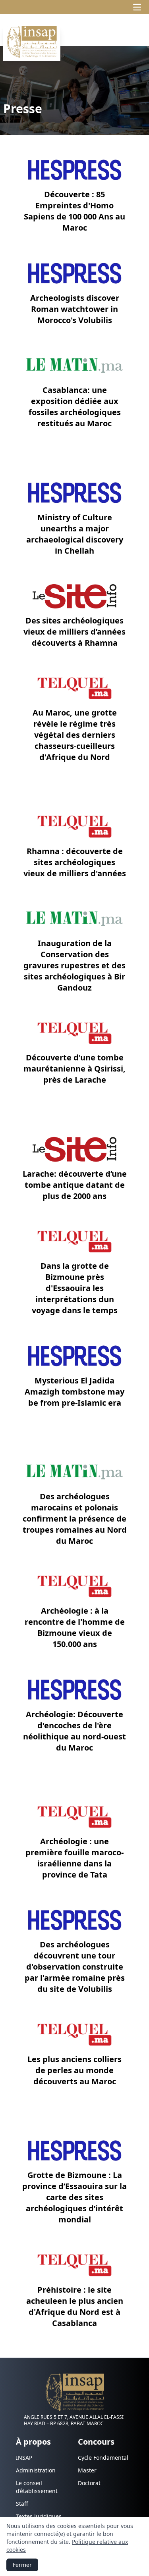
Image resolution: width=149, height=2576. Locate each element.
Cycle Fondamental (103, 2458)
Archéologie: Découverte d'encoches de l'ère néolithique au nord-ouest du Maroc (74, 1731)
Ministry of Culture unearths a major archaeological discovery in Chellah (75, 534)
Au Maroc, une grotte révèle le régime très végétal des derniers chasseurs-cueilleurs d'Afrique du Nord (75, 735)
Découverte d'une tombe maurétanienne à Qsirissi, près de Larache (74, 1069)
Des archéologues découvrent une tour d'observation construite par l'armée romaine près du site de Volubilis (75, 1967)
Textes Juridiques (39, 2516)
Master (87, 2470)
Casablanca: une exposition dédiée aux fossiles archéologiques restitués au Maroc (75, 407)
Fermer (22, 2565)
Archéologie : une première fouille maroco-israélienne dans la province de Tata (74, 1858)
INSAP (24, 2458)
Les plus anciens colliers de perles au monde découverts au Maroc (74, 2070)
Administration (36, 2470)
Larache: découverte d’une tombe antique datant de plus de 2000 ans (75, 1185)
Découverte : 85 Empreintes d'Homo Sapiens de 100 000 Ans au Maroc (74, 211)
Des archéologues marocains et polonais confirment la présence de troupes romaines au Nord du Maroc (75, 1519)
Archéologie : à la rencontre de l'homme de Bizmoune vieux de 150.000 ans (75, 1627)
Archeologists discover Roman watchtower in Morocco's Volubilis (75, 309)
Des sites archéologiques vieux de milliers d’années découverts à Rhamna (74, 632)
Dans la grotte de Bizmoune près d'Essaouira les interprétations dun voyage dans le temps (75, 1288)
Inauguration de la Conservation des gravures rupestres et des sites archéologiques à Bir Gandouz (74, 965)
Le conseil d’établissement (37, 2487)
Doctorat (89, 2483)
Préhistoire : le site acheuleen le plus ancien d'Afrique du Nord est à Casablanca (75, 2306)
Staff (22, 2504)
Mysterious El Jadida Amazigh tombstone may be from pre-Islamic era (74, 1392)
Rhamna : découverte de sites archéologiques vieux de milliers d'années (75, 862)
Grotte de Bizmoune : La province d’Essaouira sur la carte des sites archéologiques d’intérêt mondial (74, 2197)
